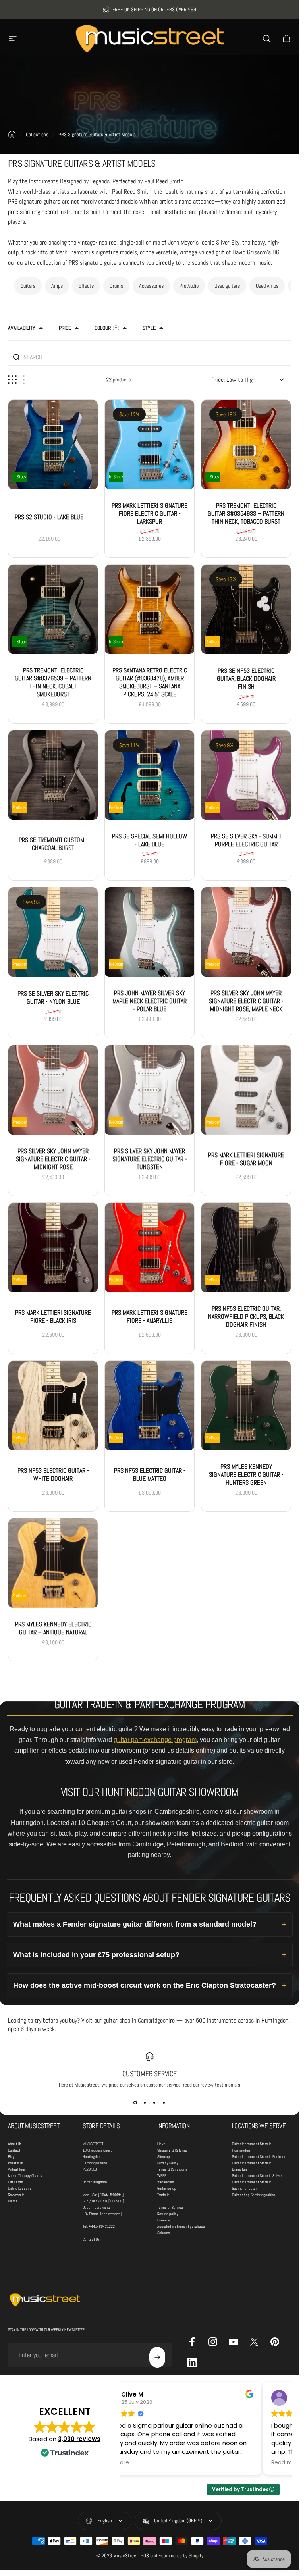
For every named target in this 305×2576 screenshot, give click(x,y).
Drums (116, 286)
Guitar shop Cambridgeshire (254, 2195)
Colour (103, 328)
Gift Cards (15, 2182)
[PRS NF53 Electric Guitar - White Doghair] (53, 1406)
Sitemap (164, 2157)
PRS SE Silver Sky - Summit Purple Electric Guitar (246, 840)
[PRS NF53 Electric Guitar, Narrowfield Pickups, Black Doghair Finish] (246, 1248)
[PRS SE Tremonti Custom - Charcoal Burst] (53, 775)
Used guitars (227, 286)
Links (161, 2144)
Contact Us (91, 2239)
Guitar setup (167, 2188)
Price (65, 328)
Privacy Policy (168, 2163)
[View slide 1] (135, 2102)
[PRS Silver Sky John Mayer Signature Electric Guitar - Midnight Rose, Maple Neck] (246, 932)
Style (149, 328)
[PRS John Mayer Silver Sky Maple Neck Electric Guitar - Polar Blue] (150, 932)
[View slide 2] (145, 2102)
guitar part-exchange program (155, 1740)
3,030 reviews (79, 2439)
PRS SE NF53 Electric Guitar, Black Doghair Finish (246, 679)
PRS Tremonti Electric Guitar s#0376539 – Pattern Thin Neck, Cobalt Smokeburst (53, 683)
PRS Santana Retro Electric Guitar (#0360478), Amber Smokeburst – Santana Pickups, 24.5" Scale (150, 683)
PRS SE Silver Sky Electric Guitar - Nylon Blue (53, 998)
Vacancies (166, 2182)
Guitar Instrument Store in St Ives (257, 2176)
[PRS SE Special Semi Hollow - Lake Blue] (150, 775)
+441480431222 (102, 2226)
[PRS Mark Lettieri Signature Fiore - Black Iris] (53, 1248)
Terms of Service (170, 2207)
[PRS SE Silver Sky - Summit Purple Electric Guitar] (246, 775)
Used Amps (267, 286)
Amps (57, 286)
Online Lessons (20, 2188)
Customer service (150, 2074)
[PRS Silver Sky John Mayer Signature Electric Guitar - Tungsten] (150, 1090)
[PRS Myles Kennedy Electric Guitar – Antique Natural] (53, 1563)
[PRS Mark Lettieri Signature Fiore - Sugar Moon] (246, 1090)
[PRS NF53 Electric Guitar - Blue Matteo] (150, 1406)
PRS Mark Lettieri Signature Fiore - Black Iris (53, 1317)
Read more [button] (144, 2463)
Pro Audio (189, 286)
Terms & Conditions (172, 2169)
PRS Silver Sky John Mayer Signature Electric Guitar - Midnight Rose (53, 1159)
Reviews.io (16, 2195)
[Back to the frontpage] (12, 134)
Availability (22, 328)
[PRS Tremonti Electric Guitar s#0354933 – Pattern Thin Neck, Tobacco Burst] (246, 444)
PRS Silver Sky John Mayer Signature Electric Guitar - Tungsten (150, 1159)
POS (145, 2556)
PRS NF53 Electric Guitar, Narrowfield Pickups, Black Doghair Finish (246, 1317)
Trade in (163, 2195)
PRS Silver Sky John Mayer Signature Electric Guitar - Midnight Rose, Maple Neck (246, 1001)
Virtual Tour (17, 2169)
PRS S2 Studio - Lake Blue (49, 517)
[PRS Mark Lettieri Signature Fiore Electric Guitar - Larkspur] (150, 444)
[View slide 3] (154, 2102)
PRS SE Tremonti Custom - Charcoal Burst (53, 844)
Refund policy (168, 2214)
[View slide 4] (164, 2102)
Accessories (151, 286)
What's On (16, 2163)
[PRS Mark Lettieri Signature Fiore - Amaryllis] (150, 1248)
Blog (11, 2157)
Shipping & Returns (172, 2150)
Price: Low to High (233, 380)
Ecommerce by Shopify (181, 2556)
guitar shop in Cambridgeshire (139, 2020)
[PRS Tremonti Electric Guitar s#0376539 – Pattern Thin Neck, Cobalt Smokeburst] (53, 610)
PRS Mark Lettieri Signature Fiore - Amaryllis (150, 1317)
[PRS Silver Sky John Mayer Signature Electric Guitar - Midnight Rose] (53, 1090)
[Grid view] (12, 380)
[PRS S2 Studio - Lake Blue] (53, 444)
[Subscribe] (157, 2357)
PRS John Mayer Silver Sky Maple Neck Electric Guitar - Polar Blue (150, 1001)
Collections (37, 134)
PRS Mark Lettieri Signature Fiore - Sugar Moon (246, 1159)
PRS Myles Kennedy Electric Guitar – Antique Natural (53, 1628)
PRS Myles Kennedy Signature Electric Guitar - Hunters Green (246, 1475)
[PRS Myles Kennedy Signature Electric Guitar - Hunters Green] (246, 1406)
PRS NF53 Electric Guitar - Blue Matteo (150, 1475)
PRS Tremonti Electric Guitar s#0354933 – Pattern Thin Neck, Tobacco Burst (246, 513)
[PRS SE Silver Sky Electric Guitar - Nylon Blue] (53, 932)
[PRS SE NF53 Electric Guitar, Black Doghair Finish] (246, 610)
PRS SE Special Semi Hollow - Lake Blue (150, 840)
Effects (86, 286)
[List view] (28, 380)
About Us (15, 2144)
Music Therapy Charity (25, 2176)
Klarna (13, 2201)
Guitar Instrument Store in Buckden (259, 2157)
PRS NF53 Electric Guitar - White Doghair (53, 1475)
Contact (14, 2150)
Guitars (28, 286)
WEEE (162, 2176)
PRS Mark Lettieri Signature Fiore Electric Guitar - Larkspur (150, 513)
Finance (164, 2220)
